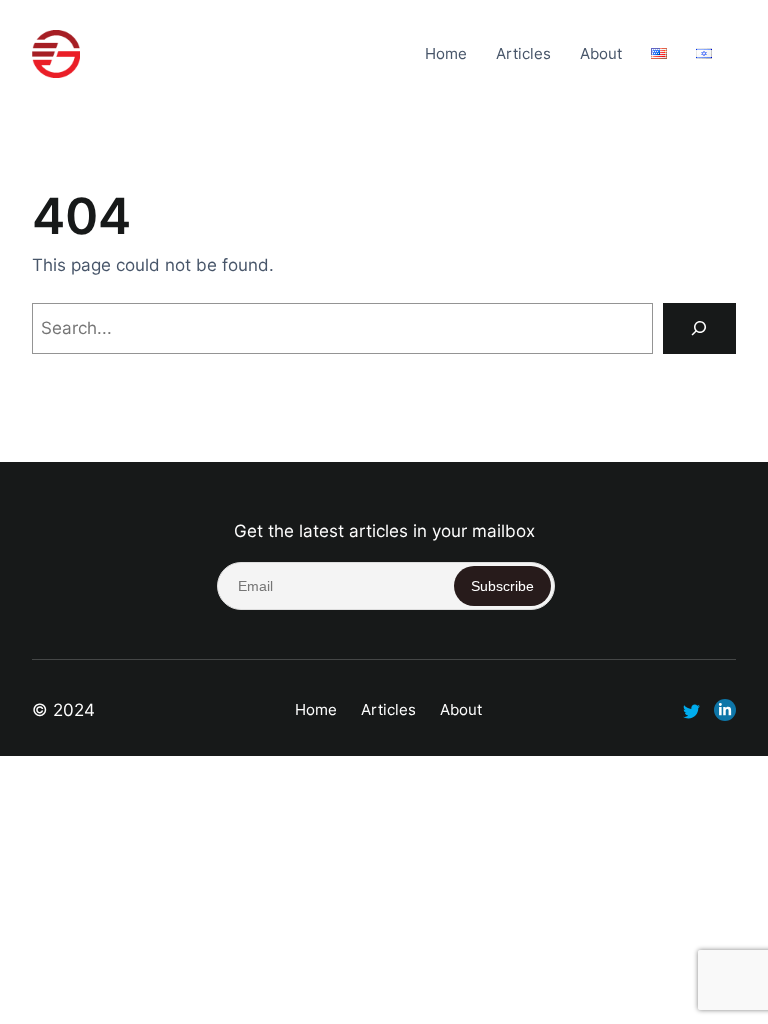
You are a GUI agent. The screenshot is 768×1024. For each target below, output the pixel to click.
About (601, 53)
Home (446, 53)
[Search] (699, 328)
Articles (523, 53)
